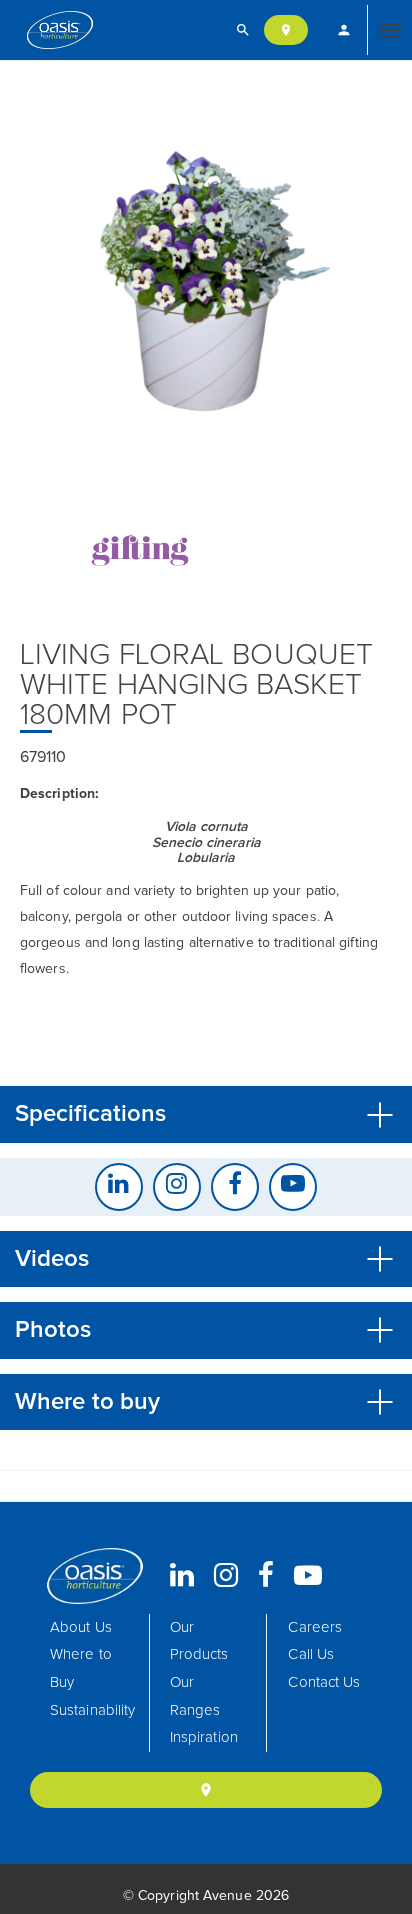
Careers (315, 1627)
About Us (81, 1627)
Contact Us (324, 1682)
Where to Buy (81, 1668)
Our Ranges (195, 1696)
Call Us (311, 1654)
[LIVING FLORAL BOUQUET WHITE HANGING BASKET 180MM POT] (206, 268)
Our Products (199, 1641)
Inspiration (204, 1737)
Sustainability (92, 1710)
